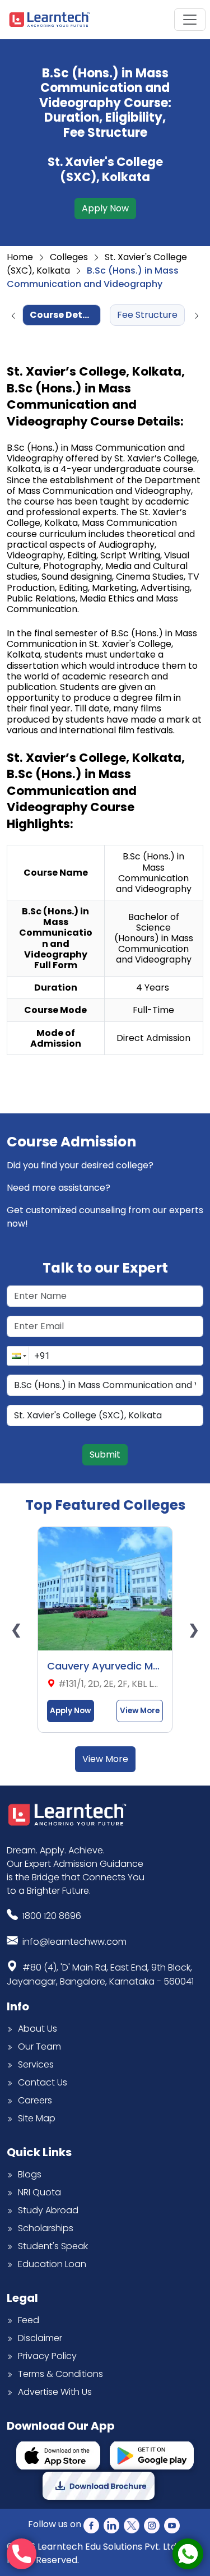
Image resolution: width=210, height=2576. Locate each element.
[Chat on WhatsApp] (188, 2554)
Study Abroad (48, 2210)
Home (20, 257)
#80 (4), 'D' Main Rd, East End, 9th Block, (100, 1974)
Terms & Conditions (60, 2374)
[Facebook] (91, 2525)
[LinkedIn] (111, 2525)
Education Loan (52, 2264)
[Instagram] (152, 2525)
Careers (35, 2100)
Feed (29, 2320)
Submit (105, 1455)
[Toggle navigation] (190, 20)
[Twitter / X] (132, 2525)
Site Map (37, 2118)
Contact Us (43, 2082)
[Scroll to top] (191, 2516)
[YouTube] (172, 2525)
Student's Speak (53, 2246)
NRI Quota (39, 2192)
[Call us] (22, 2554)
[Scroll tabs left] (13, 316)
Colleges (69, 257)
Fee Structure (147, 315)
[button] (18, 1356)
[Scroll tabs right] (197, 316)
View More (140, 1711)
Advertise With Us (55, 2392)
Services (36, 2064)
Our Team (39, 2047)
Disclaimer (40, 2338)
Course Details (65, 315)
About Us (38, 2029)
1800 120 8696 (52, 1916)
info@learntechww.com (74, 1942)
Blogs (30, 2174)
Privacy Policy (47, 2356)
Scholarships (46, 2228)
